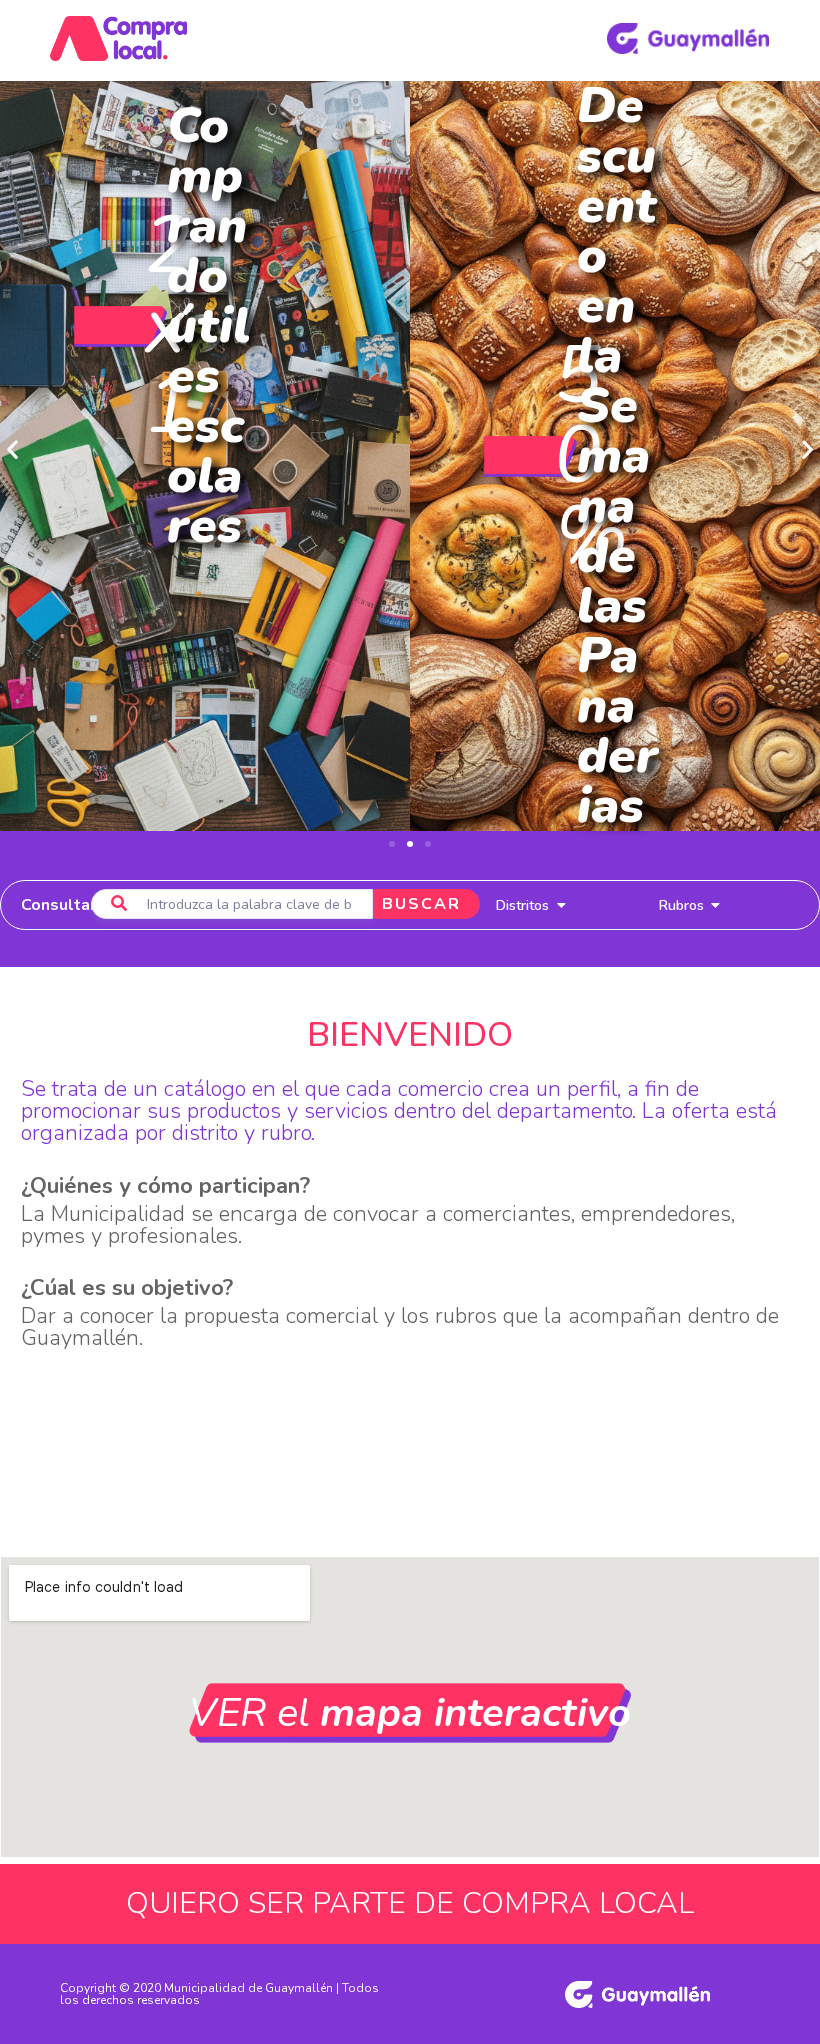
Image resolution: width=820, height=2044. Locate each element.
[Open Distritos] (561, 905)
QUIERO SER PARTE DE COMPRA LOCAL (410, 1903)
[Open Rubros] (716, 905)
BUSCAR (421, 904)
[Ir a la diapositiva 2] (410, 844)
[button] (12, 449)
